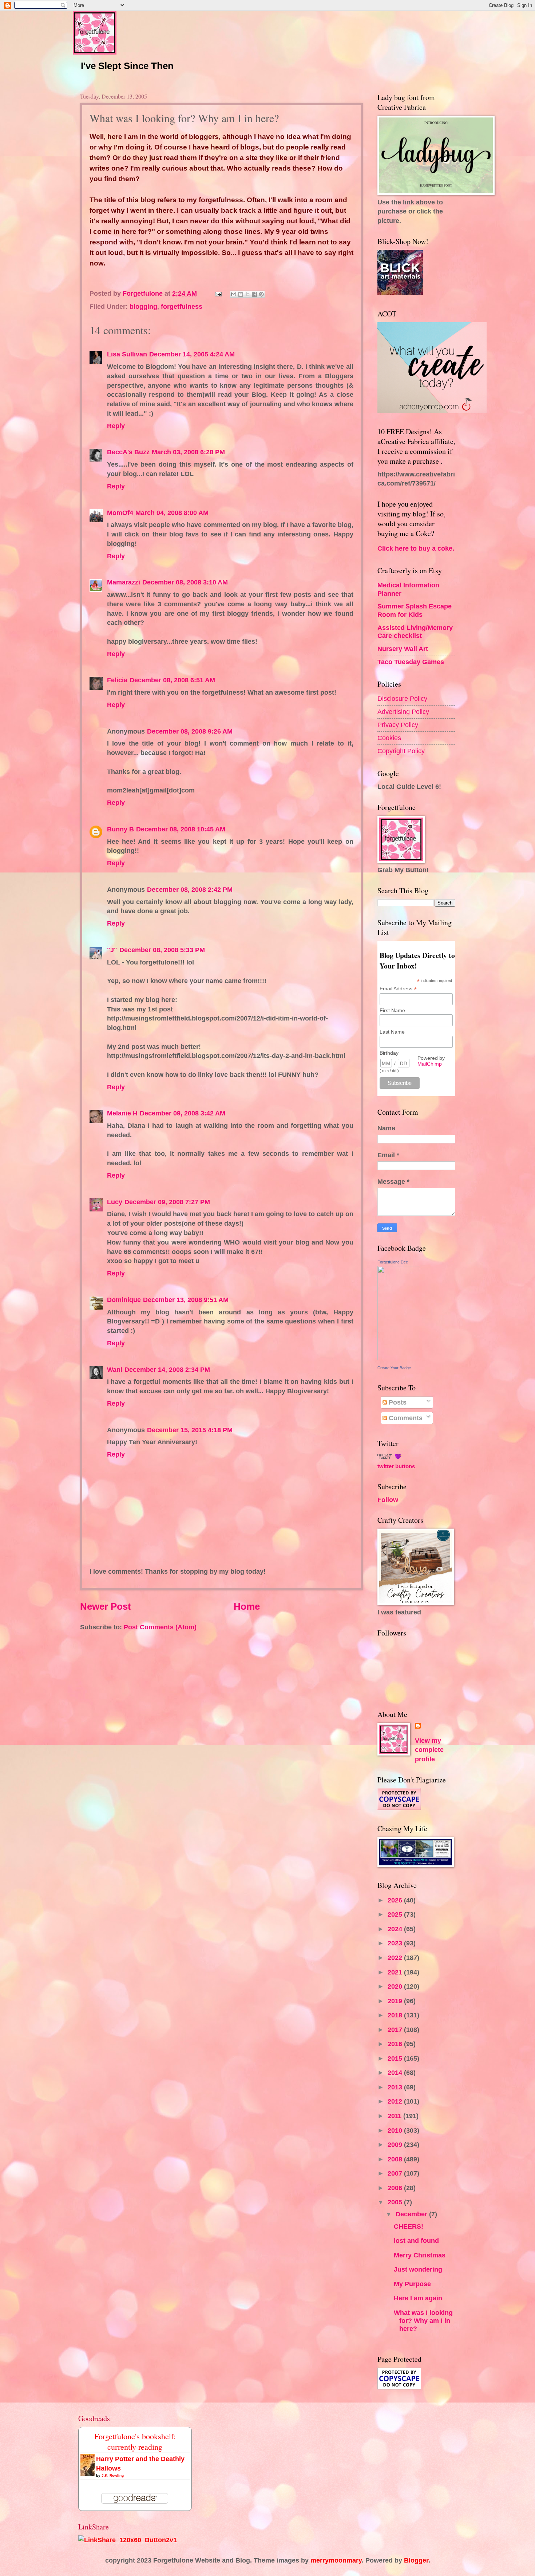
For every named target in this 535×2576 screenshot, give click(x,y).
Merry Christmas (420, 2255)
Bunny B (120, 829)
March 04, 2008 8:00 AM (172, 513)
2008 (396, 2159)
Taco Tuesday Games (411, 662)
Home (247, 1606)
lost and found (416, 2240)
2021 (396, 1972)
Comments (405, 1418)
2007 (396, 2173)
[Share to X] (247, 294)
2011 (395, 2116)
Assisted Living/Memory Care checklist (415, 632)
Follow (388, 1500)
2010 (396, 2130)
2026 (396, 1900)
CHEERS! (409, 2226)
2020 (396, 1986)
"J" (112, 950)
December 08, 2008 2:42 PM (190, 889)
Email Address (398, 989)
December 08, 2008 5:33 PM (162, 950)
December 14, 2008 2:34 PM (167, 1369)
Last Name (392, 1032)
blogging (143, 306)
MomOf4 (120, 513)
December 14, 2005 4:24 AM (192, 354)
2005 (396, 2202)
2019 (396, 2001)
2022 (396, 1958)
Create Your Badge (394, 1368)
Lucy (115, 1202)
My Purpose (412, 2284)
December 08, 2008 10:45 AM (181, 829)
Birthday (389, 1053)
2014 (396, 2072)
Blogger (416, 2560)
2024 (396, 1929)
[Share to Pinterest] (261, 294)
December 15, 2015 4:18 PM (190, 1430)
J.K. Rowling (113, 2475)
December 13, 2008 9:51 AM (186, 1300)
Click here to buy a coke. (416, 548)
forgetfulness (182, 306)
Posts (397, 1402)
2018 (396, 2015)
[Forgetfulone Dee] (399, 1358)
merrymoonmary (336, 2560)
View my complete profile (429, 1750)
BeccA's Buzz (128, 452)
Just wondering (418, 2269)
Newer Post (106, 1606)
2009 (396, 2144)
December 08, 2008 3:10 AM (185, 582)
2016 (396, 2044)
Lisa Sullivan (127, 354)
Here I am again (418, 2298)
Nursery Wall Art (403, 649)
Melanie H (122, 1113)
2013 (396, 2087)
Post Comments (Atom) (160, 1627)
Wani (115, 1369)
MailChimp (430, 1064)
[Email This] (234, 294)
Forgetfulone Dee (393, 1262)
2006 (396, 2188)
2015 (396, 2058)
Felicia (117, 680)
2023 (396, 1943)
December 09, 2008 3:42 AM (183, 1113)
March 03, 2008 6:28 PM (188, 452)
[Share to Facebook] (254, 294)
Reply (116, 426)
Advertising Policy (403, 712)
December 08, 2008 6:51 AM (172, 680)
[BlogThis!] (241, 294)
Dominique (124, 1300)
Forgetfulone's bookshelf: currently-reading (135, 2441)
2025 (396, 1914)
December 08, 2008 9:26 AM (190, 731)
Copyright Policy (401, 751)
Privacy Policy (398, 725)
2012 (396, 2101)
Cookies (389, 738)
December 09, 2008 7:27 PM (167, 1202)
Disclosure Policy (402, 698)
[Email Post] (218, 293)
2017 (396, 2030)
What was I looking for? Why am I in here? (423, 2321)
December (412, 2214)
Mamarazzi (124, 582)
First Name (392, 1010)
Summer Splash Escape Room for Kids (415, 610)
